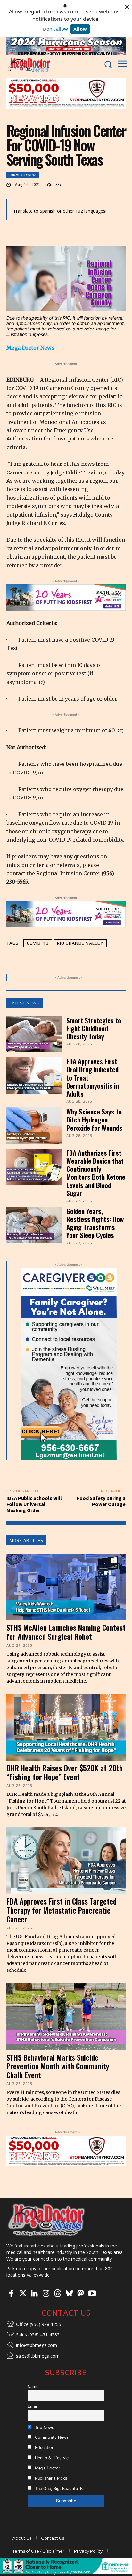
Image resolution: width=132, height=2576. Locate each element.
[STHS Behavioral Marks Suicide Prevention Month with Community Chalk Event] (66, 2017)
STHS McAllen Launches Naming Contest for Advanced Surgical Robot (66, 1632)
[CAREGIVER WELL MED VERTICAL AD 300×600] (69, 1364)
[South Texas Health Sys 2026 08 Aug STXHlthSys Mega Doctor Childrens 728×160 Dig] (66, 598)
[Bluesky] (69, 2294)
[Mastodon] (80, 2294)
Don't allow (55, 29)
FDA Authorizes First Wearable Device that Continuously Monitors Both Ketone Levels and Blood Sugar (96, 1173)
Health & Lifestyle (51, 2458)
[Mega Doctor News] (29, 65)
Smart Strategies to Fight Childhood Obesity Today (94, 1028)
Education (44, 2448)
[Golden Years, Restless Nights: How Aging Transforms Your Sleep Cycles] (34, 1225)
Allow (80, 29)
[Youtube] (92, 2294)
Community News (23, 175)
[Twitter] (23, 2294)
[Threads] (57, 2294)
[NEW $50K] (66, 93)
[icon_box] (34, 2325)
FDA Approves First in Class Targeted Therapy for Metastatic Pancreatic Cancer (62, 1910)
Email (33, 2406)
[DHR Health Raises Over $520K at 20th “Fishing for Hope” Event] (66, 1727)
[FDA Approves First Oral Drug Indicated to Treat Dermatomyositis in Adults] (34, 1075)
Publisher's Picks (50, 2478)
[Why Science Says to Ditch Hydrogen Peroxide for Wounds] (34, 1126)
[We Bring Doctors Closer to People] (46, 2220)
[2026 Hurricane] (66, 46)
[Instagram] (46, 2294)
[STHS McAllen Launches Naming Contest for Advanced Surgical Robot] (66, 1587)
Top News (44, 2427)
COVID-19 (38, 943)
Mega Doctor (47, 2468)
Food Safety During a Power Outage (101, 1501)
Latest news (25, 1003)
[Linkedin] (34, 2294)
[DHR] (66, 2573)
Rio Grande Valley (80, 943)
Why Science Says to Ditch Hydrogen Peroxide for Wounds (94, 1119)
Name (33, 2386)
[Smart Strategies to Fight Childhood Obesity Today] (34, 1034)
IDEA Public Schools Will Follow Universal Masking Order (34, 1504)
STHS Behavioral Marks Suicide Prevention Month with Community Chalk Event (58, 2066)
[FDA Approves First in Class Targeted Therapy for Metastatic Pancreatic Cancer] (66, 1861)
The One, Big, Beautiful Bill (60, 2489)
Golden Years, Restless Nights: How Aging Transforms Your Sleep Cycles (95, 1223)
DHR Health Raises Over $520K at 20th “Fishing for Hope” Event (65, 1772)
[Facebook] (11, 2294)
